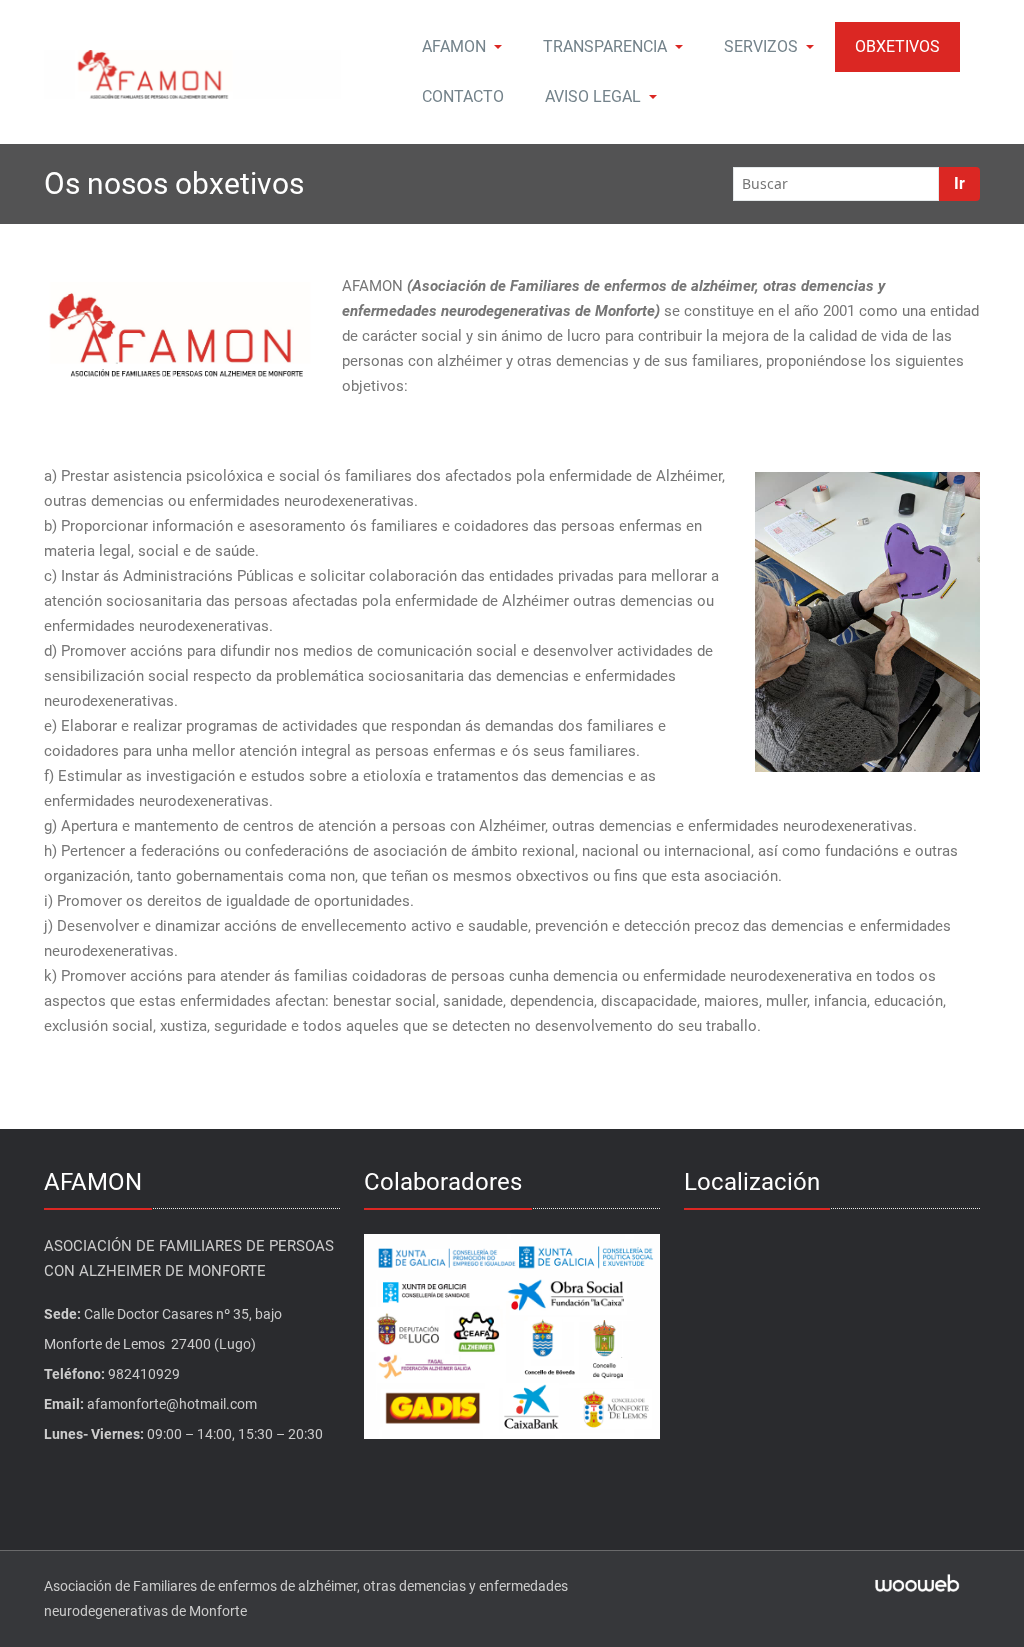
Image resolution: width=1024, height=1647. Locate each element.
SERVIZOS (761, 46)
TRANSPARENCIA (605, 46)
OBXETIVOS (897, 46)
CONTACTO (463, 96)
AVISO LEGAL (593, 96)
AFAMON (454, 46)
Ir (959, 183)
